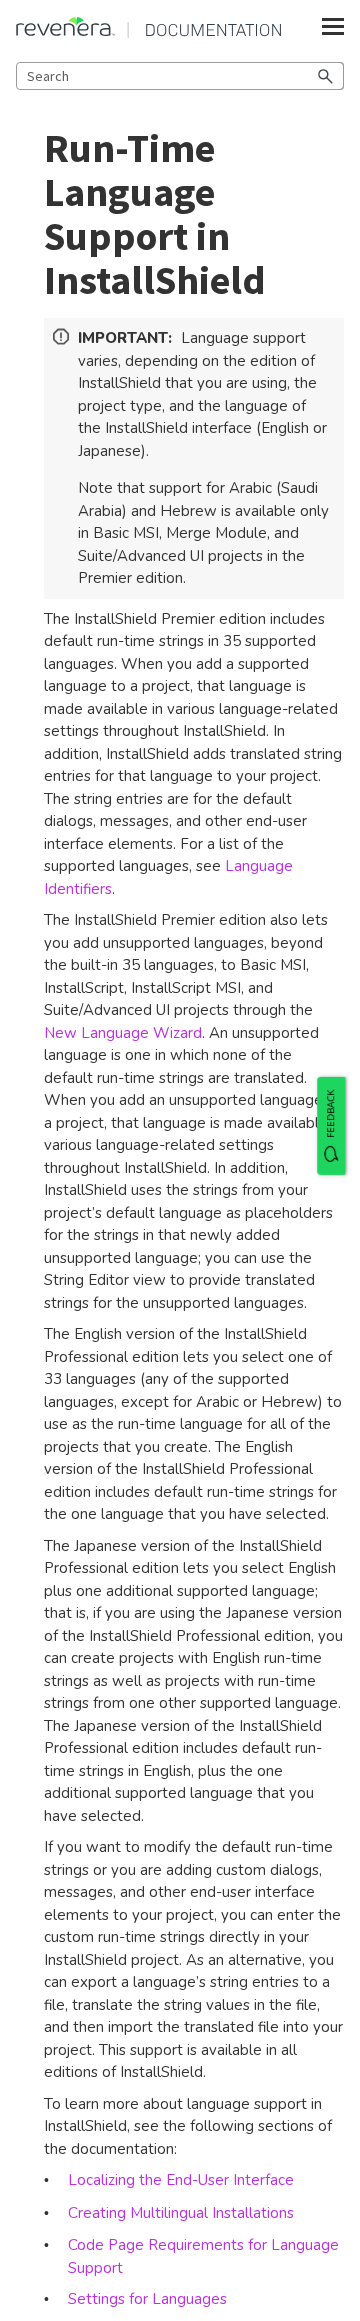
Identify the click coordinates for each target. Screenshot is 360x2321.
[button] (326, 76)
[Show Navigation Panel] (333, 27)
